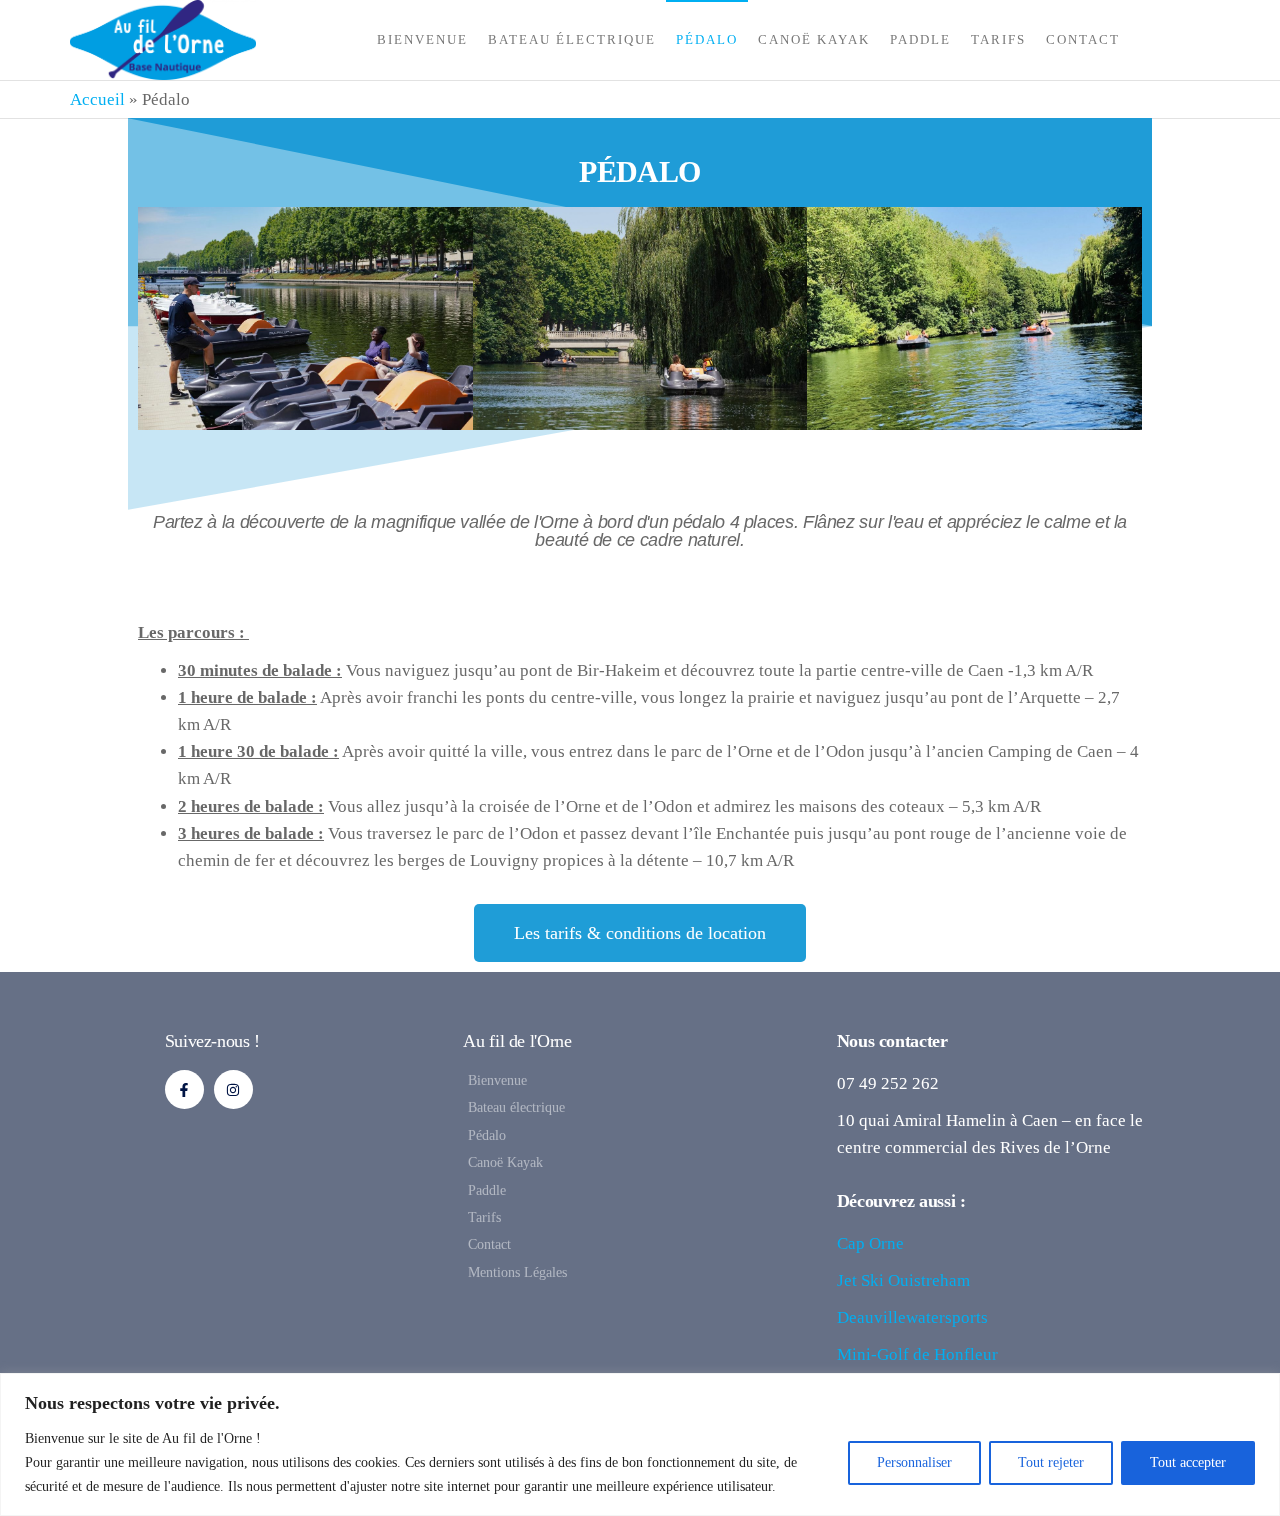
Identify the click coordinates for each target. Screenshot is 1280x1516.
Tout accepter (1188, 1462)
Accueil (97, 99)
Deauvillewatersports (912, 1317)
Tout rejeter (1051, 1462)
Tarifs (998, 39)
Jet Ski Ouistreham (903, 1280)
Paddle (920, 39)
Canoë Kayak (814, 39)
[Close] (1259, 1390)
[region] (640, 1444)
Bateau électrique (572, 39)
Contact (1083, 39)
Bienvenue (422, 39)
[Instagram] (233, 1089)
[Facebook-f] (184, 1089)
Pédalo (707, 39)
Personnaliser (914, 1462)
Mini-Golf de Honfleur (917, 1354)
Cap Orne (870, 1243)
